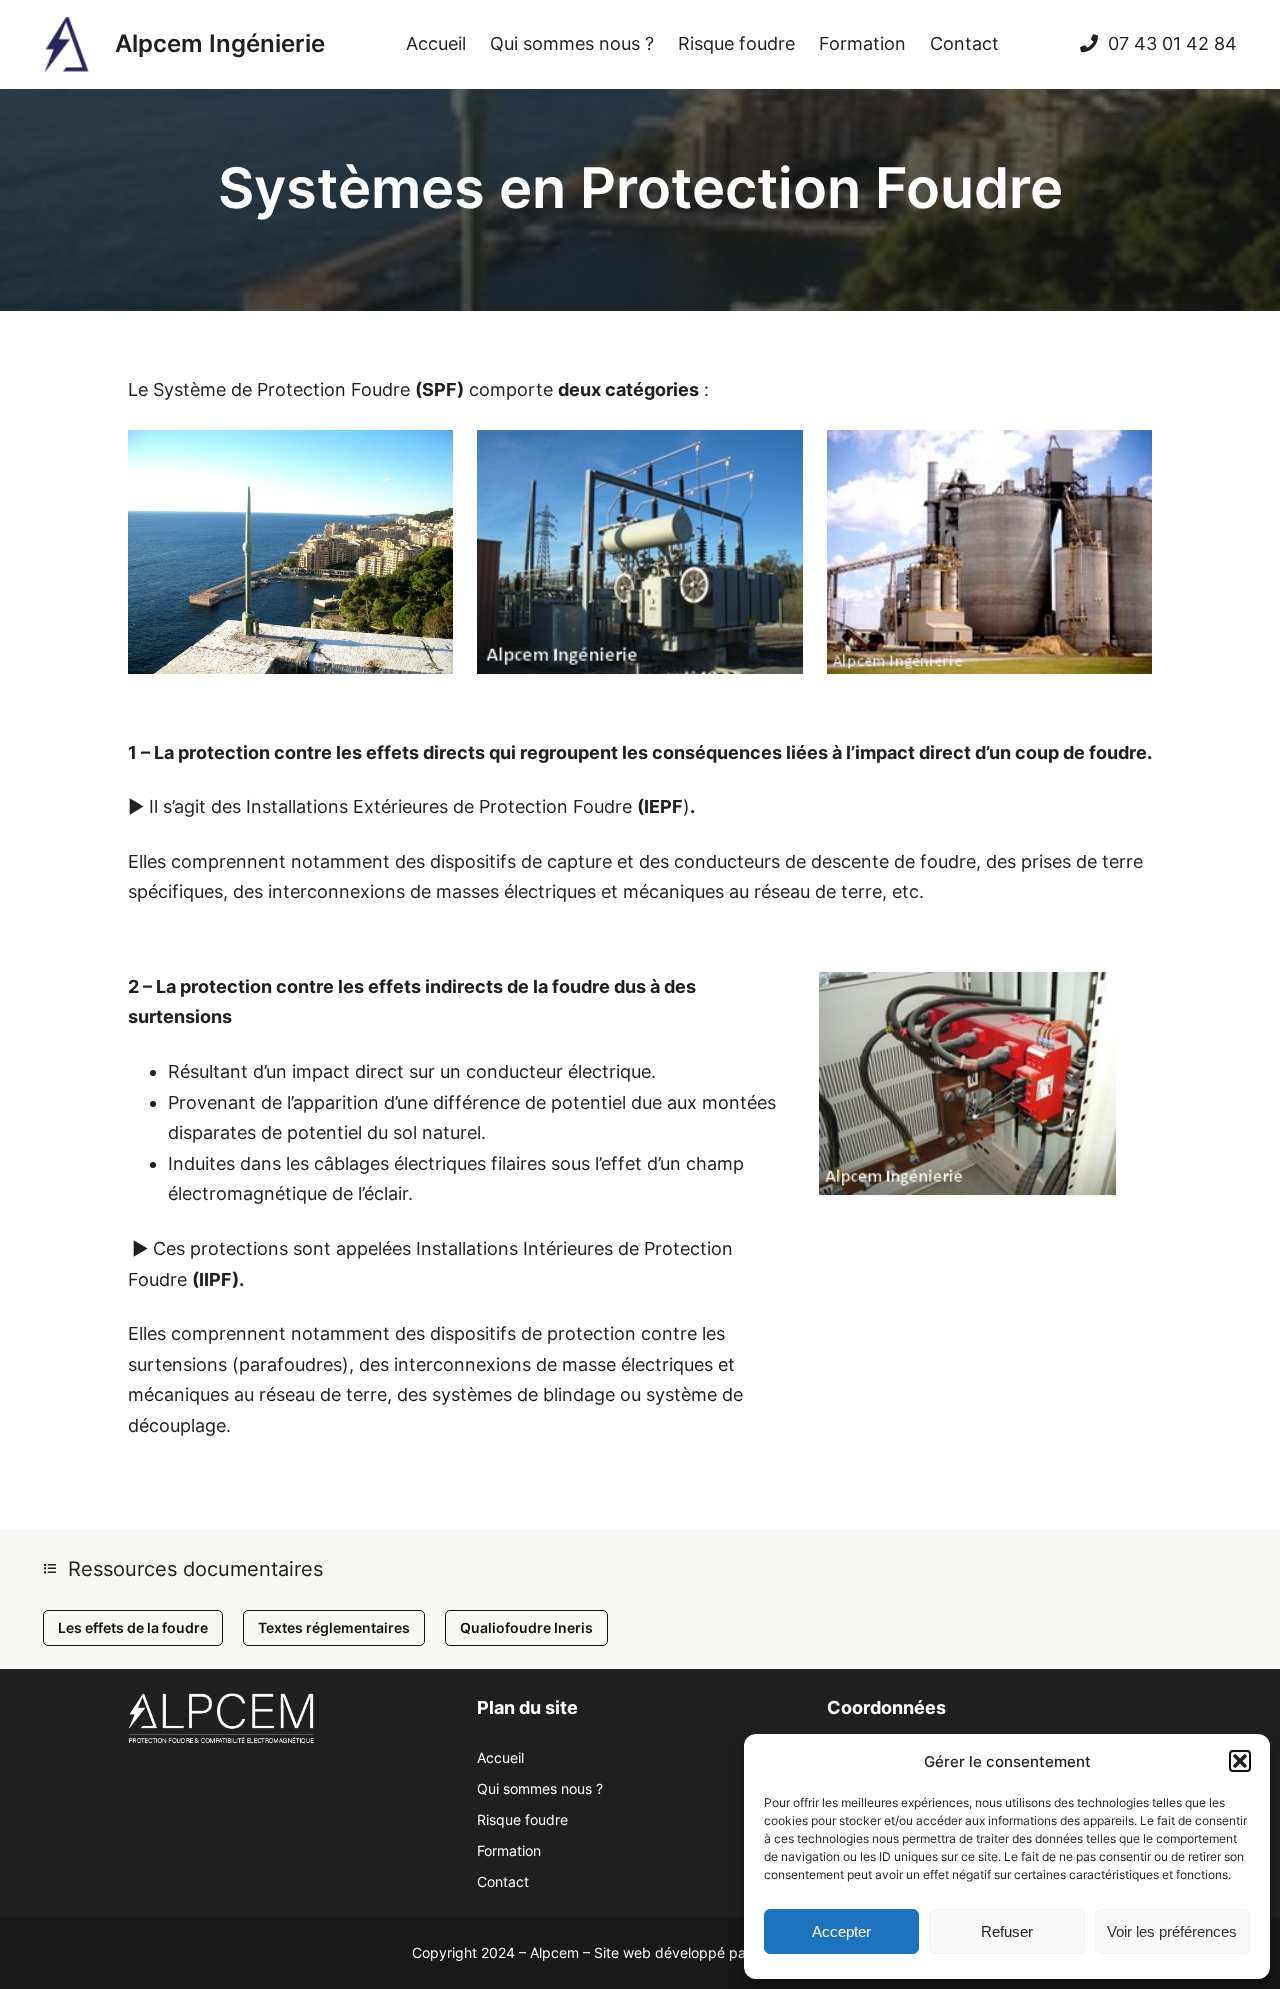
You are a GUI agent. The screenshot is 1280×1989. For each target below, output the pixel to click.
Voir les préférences (1172, 1931)
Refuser (1007, 1931)
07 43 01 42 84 (1172, 43)
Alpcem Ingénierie (220, 43)
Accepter (841, 1931)
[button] (1240, 1761)
